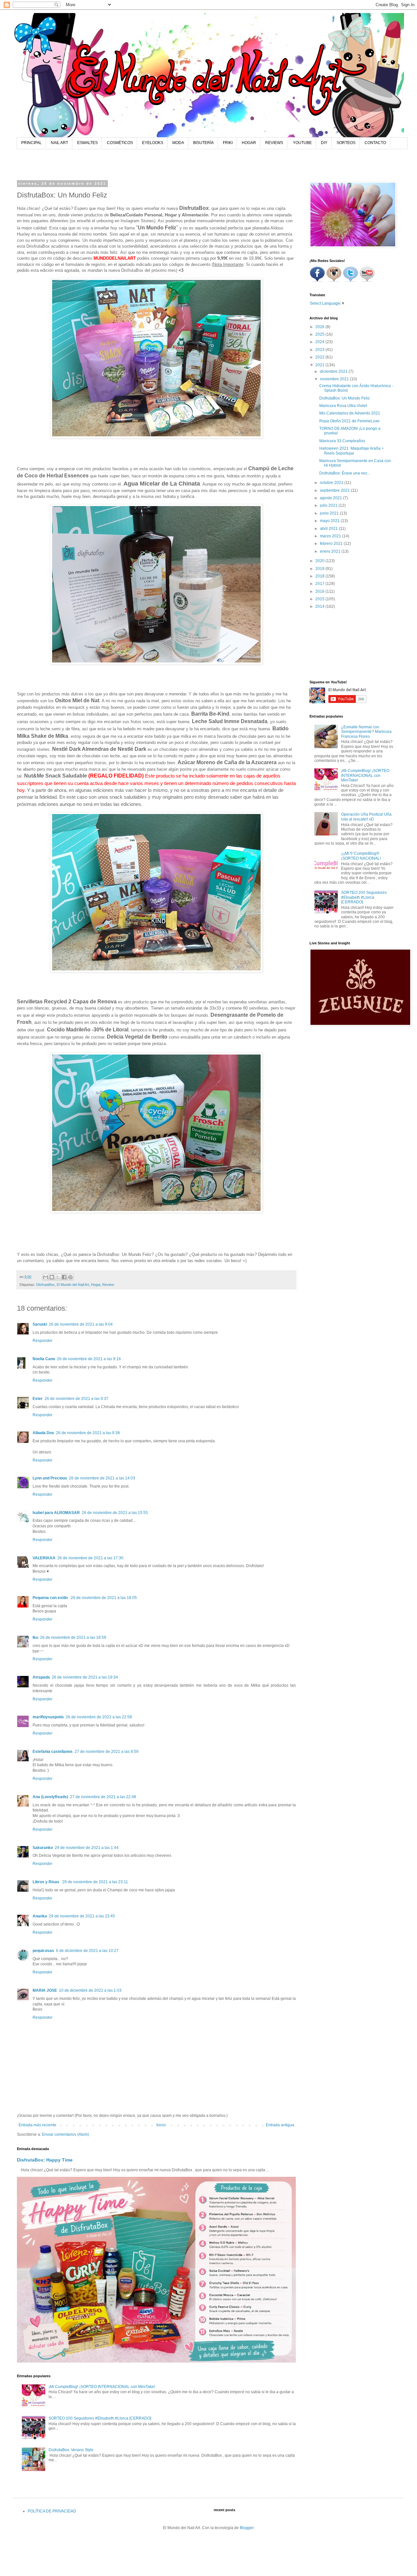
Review (108, 1285)
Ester (38, 1399)
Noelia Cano (44, 1359)
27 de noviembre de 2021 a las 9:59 (107, 1752)
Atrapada (41, 1677)
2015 (320, 599)
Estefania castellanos (53, 1752)
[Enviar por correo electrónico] (46, 1277)
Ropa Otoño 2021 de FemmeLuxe (349, 421)
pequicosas (43, 1951)
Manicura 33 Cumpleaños (342, 441)
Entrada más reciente (37, 2125)
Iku (35, 1637)
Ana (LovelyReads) (50, 1797)
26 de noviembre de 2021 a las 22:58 (99, 1717)
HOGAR (249, 143)
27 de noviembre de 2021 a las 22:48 (103, 1797)
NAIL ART (59, 143)
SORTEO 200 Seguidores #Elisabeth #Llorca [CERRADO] (100, 2418)
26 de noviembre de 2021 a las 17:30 (90, 1558)
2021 (320, 365)
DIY (324, 143)
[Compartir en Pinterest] (70, 1277)
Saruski (40, 1324)
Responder (43, 1341)
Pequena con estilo (51, 1598)
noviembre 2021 (335, 379)
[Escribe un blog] (52, 1277)
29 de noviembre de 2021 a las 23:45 (82, 1916)
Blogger (247, 2528)
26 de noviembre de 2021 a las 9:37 (77, 1399)
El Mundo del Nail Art (73, 1285)
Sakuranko (43, 1848)
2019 (320, 569)
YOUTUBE (302, 143)
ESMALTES (87, 143)
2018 (320, 576)
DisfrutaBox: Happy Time (45, 2160)
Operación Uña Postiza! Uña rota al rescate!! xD (366, 817)
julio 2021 (329, 505)
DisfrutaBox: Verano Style (71, 2450)
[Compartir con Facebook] (64, 1277)
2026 (320, 327)
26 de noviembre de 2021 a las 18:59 (73, 1637)
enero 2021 (331, 551)
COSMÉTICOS (120, 143)
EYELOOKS (153, 143)
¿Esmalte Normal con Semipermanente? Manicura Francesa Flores (366, 732)
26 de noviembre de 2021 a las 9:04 (81, 1324)
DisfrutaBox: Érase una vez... (345, 473)
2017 (320, 584)
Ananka (40, 1916)
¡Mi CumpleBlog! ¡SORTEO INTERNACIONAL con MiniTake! (102, 2387)
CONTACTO (375, 143)
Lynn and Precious (50, 1478)
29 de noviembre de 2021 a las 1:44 (87, 1848)
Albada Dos (43, 1433)
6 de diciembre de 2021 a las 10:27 (87, 1951)
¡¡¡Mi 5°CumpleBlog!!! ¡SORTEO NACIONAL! (361, 856)
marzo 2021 (331, 536)
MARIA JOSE (45, 1990)
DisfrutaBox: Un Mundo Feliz (345, 398)
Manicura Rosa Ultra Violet (343, 406)
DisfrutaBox (45, 1285)
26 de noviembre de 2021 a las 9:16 (89, 1359)
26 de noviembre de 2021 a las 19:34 (85, 1677)
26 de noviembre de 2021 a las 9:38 (88, 1433)
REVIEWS (274, 143)
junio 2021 (330, 513)
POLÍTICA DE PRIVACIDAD (52, 2511)
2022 (320, 357)
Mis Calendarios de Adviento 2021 (350, 413)
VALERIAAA (44, 1558)
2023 (320, 350)
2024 (320, 342)
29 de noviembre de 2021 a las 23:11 (95, 1882)
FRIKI (228, 143)
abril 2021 (329, 529)
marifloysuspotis (48, 1717)
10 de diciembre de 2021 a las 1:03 (90, 1990)
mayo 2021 (330, 521)
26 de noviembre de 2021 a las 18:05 (104, 1598)
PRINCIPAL (31, 143)
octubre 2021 (332, 483)
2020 (320, 561)
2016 (320, 591)
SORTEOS (346, 143)
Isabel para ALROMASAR (56, 1513)
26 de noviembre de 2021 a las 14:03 (102, 1478)
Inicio (161, 2125)
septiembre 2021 (335, 490)
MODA (178, 143)
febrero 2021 (332, 544)
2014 (320, 606)
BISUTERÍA (203, 143)
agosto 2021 (331, 498)
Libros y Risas (46, 1882)
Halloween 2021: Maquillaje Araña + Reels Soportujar (352, 451)
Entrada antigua (280, 2125)
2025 (320, 334)
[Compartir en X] (58, 1277)
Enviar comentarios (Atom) (65, 2134)
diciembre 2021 (334, 371)
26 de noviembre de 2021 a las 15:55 (115, 1513)
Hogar (96, 1285)
